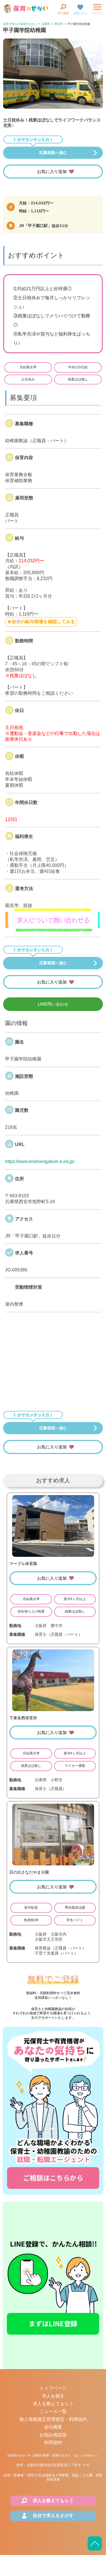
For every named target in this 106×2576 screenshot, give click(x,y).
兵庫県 (46, 24)
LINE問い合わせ (53, 1004)
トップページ (53, 2388)
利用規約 (53, 2443)
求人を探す (53, 2396)
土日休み (28, 379)
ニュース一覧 (53, 2411)
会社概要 (53, 2427)
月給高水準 (28, 367)
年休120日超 (78, 367)
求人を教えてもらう (53, 2404)
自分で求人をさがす (53, 2516)
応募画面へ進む (53, 153)
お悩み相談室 (53, 2435)
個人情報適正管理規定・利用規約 (53, 2419)
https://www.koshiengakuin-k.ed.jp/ (40, 1161)
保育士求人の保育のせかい (20, 24)
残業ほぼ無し (78, 379)
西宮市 (59, 24)
